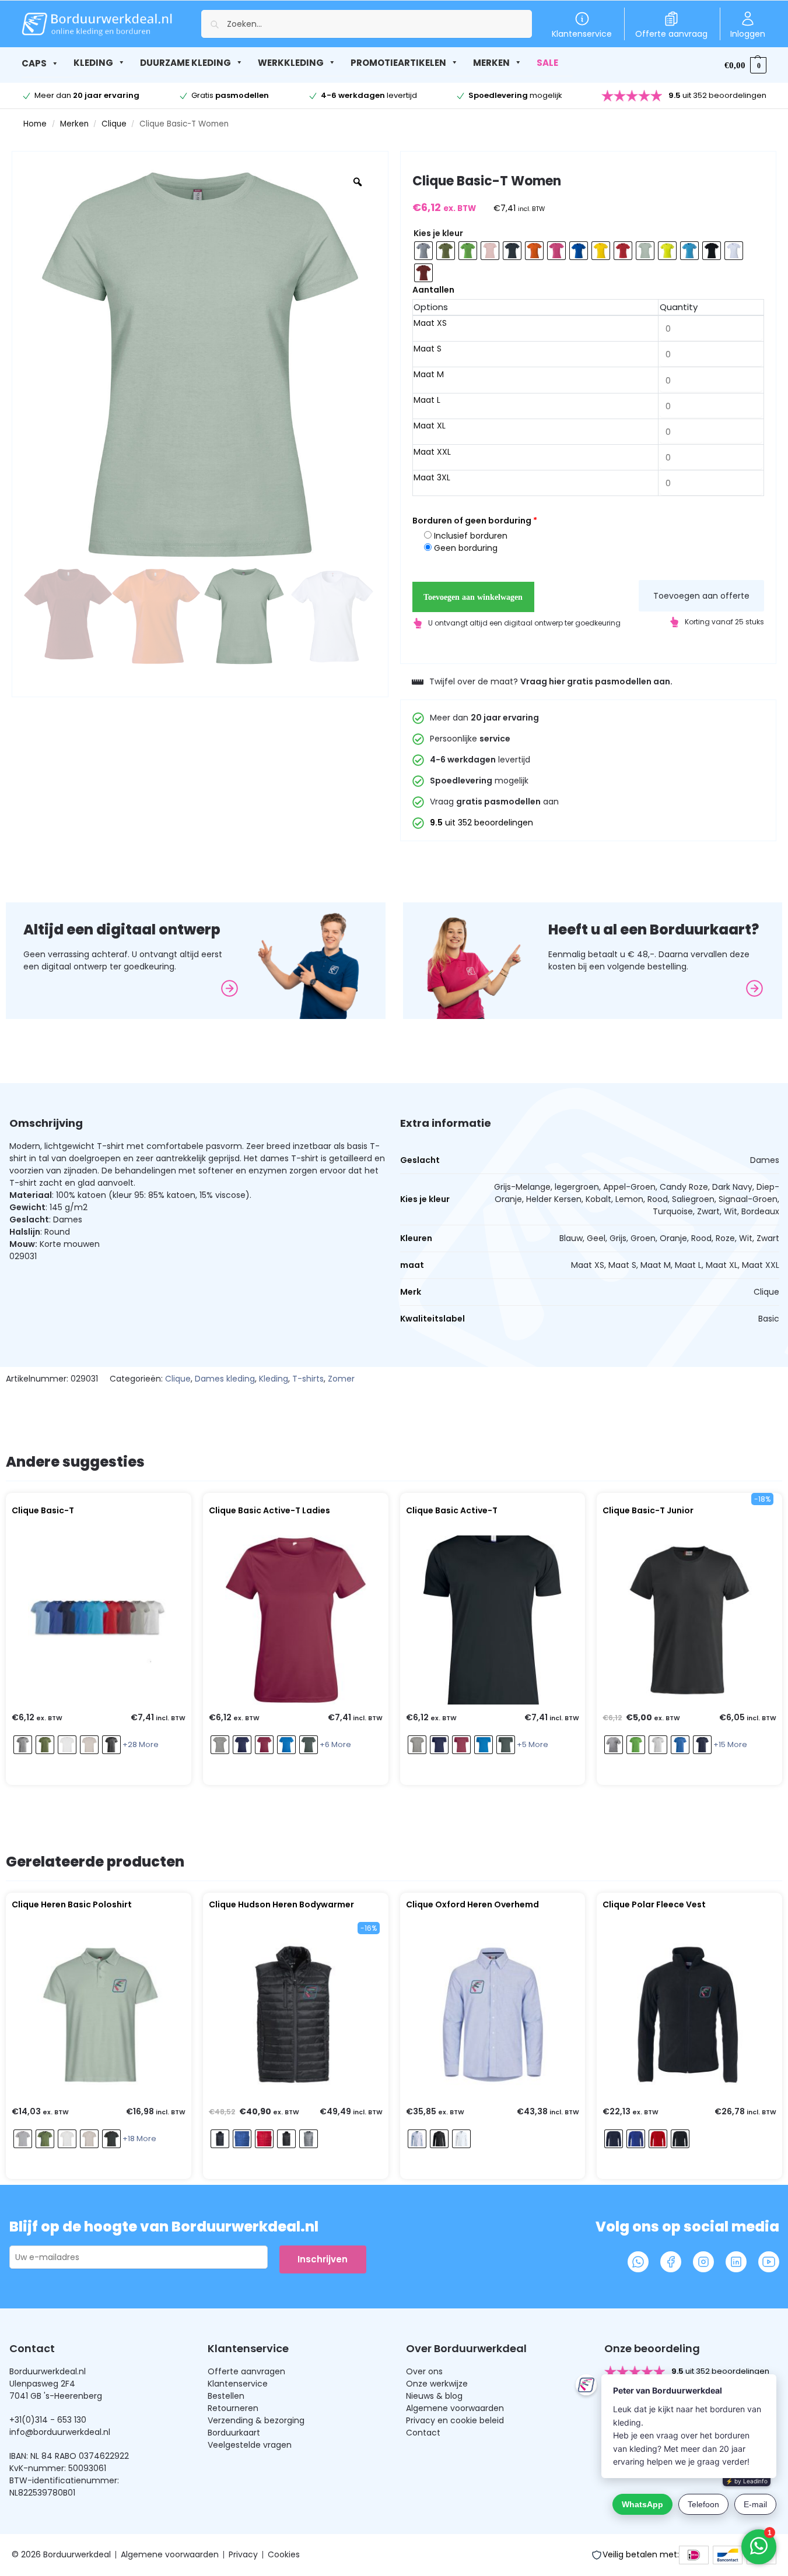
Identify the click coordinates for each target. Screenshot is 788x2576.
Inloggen (748, 34)
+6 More (335, 1744)
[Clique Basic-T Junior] (689, 1620)
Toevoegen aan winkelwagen (473, 597)
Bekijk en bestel (96, 1773)
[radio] (423, 251)
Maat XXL (432, 452)
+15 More (730, 1744)
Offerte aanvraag (671, 34)
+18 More (139, 2139)
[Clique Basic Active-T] (492, 1620)
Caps (34, 63)
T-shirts (308, 1379)
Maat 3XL (432, 477)
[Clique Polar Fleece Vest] (689, 2014)
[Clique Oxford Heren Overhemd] (492, 2014)
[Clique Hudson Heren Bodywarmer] (296, 2014)
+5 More (533, 1744)
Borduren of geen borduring (475, 521)
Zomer (341, 1379)
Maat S (428, 349)
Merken (74, 124)
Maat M (429, 374)
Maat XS (430, 323)
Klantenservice (582, 34)
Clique (114, 124)
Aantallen (433, 290)
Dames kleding (225, 1379)
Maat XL (430, 426)
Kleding (274, 1379)
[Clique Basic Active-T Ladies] (296, 1620)
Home (35, 124)
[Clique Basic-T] (99, 1620)
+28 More (141, 1744)
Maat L (427, 400)
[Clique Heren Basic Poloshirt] (99, 2014)
